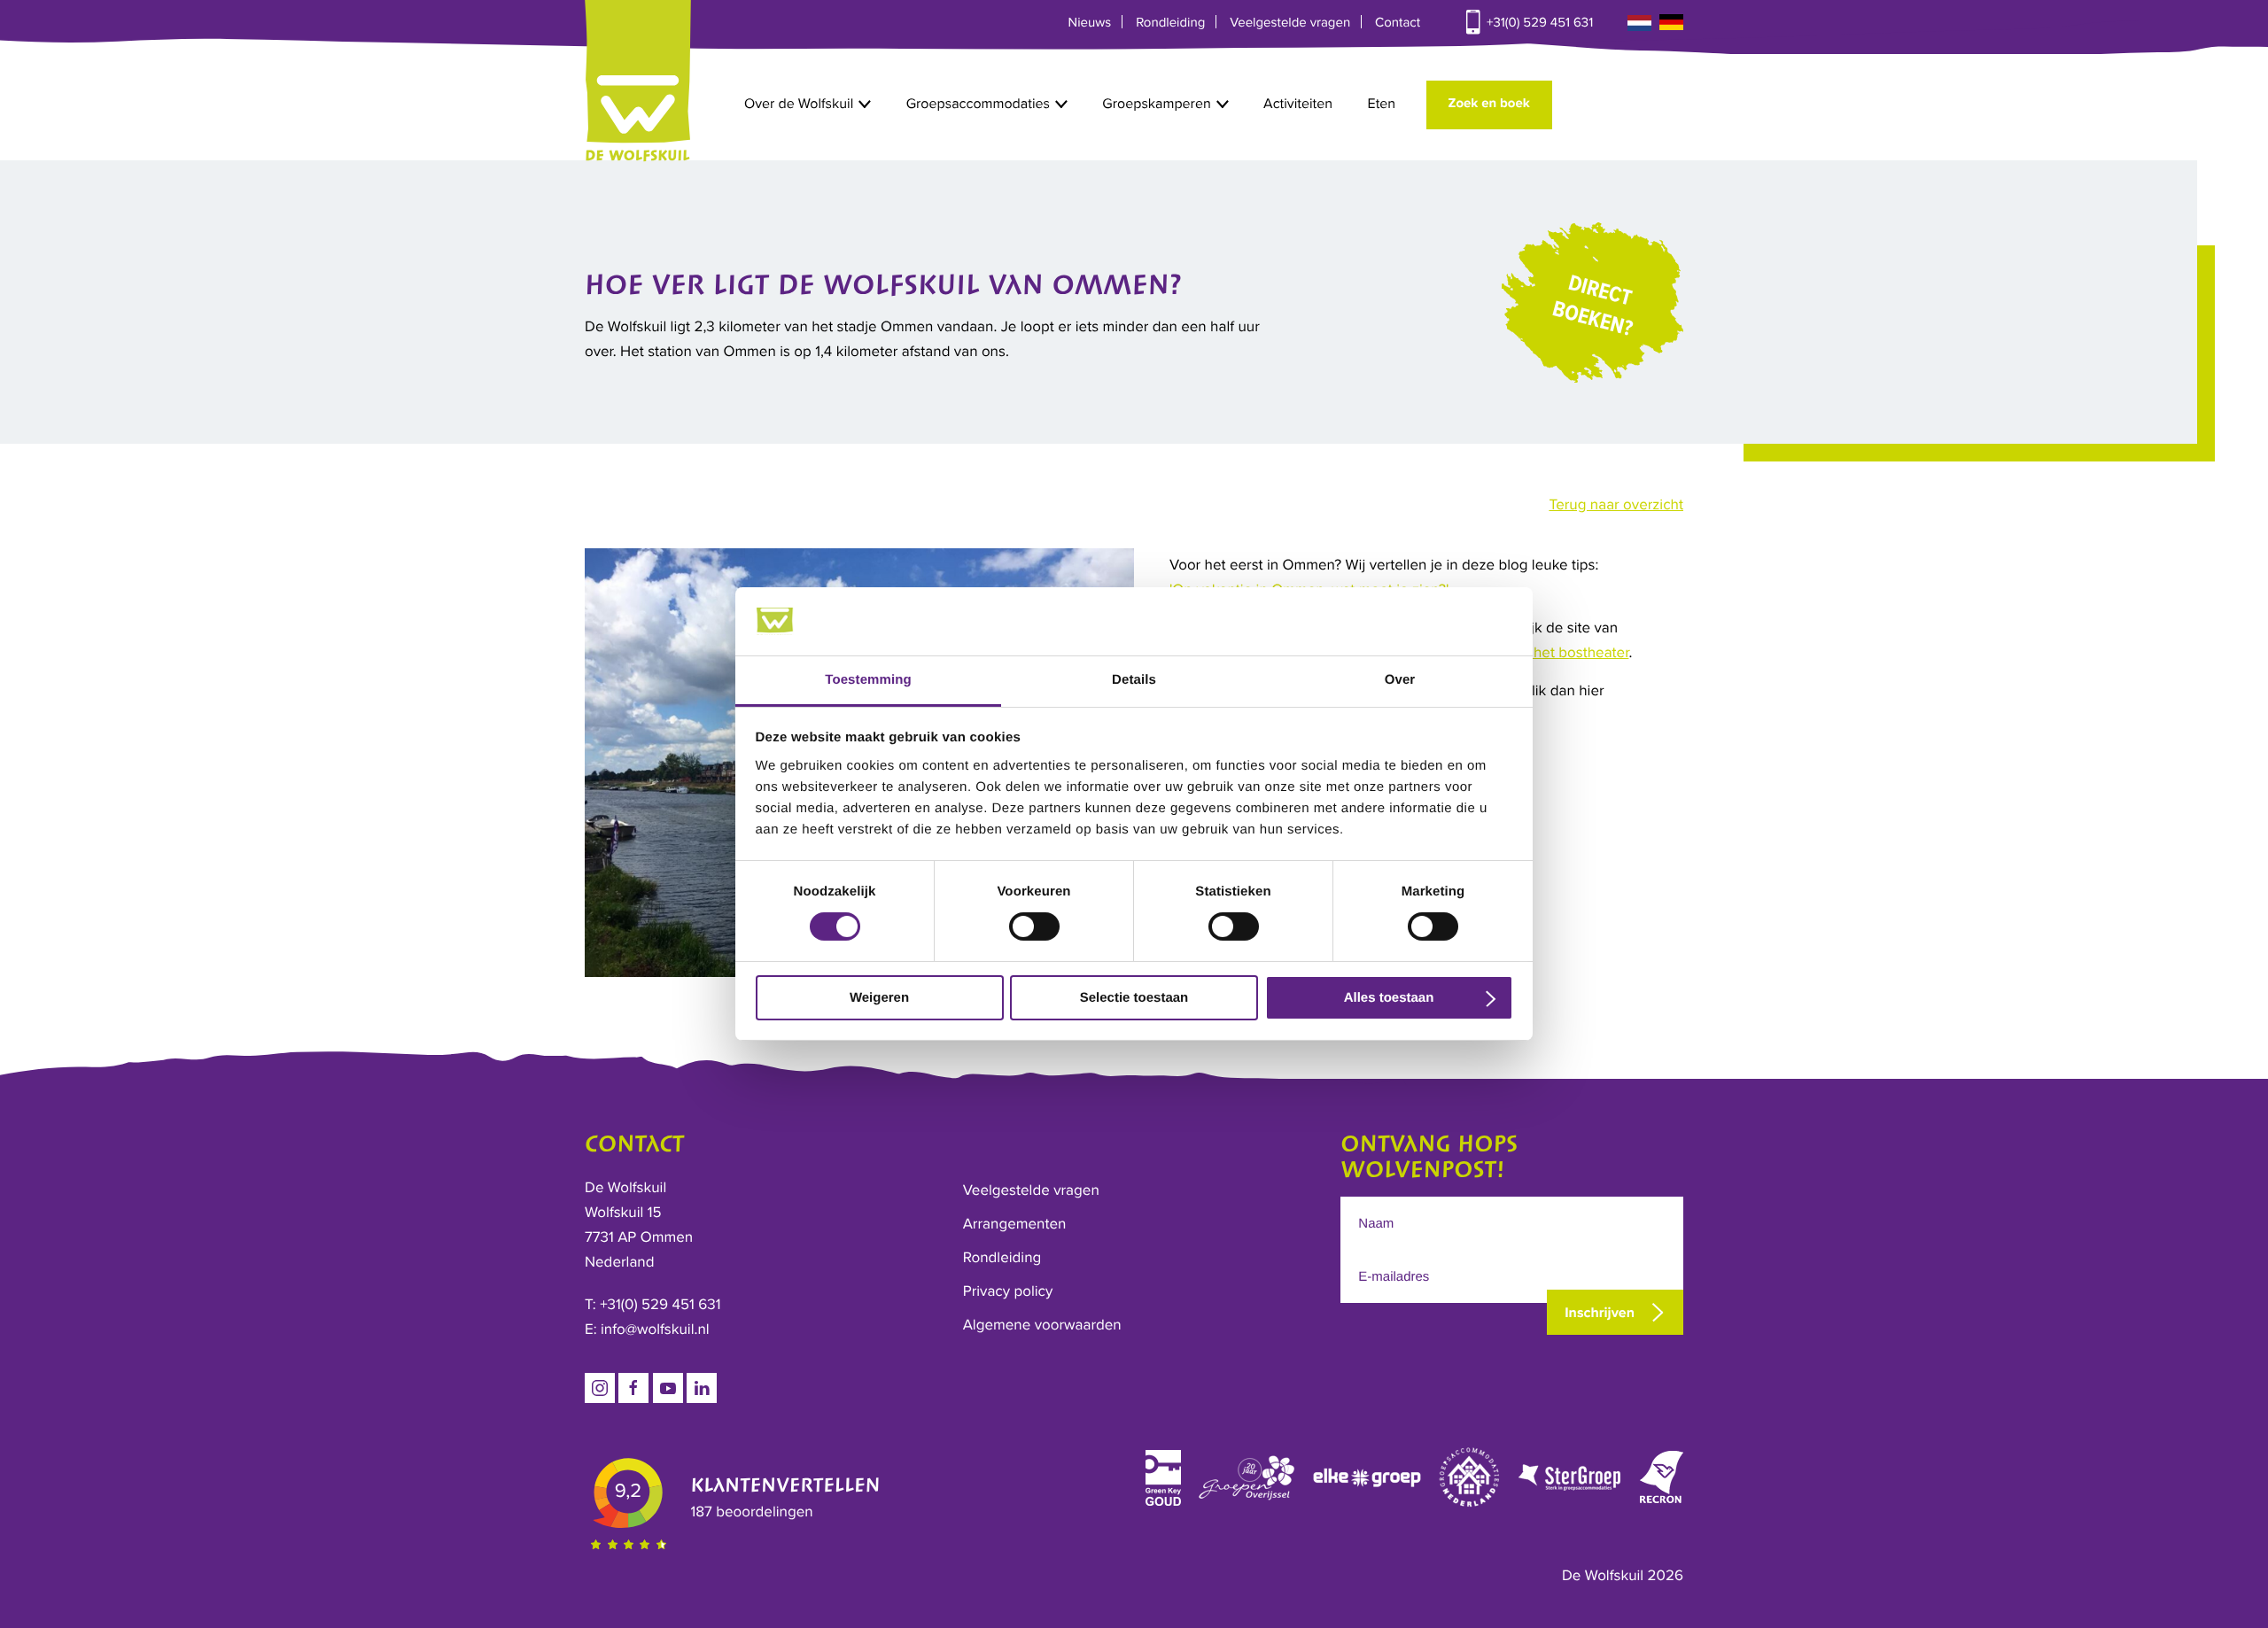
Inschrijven (1600, 1313)
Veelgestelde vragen (1290, 23)
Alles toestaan (1389, 998)
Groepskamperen (1156, 104)
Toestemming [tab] (868, 680)
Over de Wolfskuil (799, 104)
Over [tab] (1400, 680)
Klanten (785, 1485)
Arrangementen (1015, 1224)
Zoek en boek (1489, 104)
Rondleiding (1170, 23)
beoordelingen (751, 1512)
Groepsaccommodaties (978, 104)
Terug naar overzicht (1616, 504)
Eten (1382, 104)
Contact (1398, 23)
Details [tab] (1134, 680)
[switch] (1034, 926)
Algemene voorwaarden (1042, 1325)
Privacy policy (1008, 1291)
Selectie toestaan (1134, 998)
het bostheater (1580, 652)
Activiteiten (1298, 104)
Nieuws (1090, 23)
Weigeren (879, 998)
